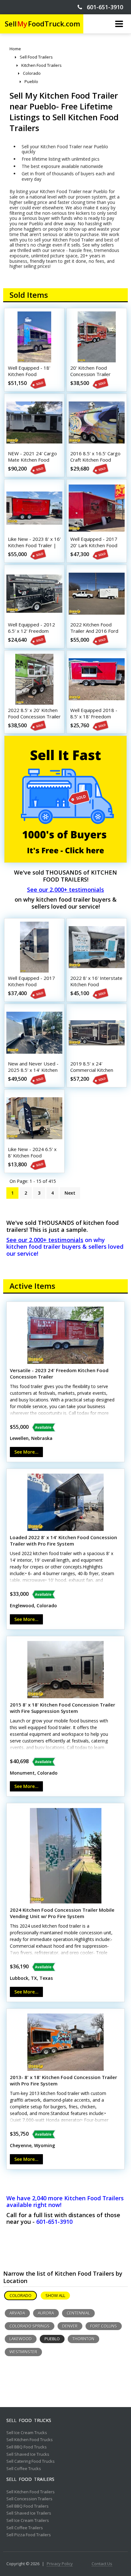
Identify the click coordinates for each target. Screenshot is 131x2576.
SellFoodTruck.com (42, 24)
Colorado (21, 2295)
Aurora (46, 2313)
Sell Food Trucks (29, 2420)
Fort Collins (104, 2326)
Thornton (83, 2339)
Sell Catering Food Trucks (31, 2461)
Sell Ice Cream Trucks (27, 2433)
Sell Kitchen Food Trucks (30, 2440)
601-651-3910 (103, 7)
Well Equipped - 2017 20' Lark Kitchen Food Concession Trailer (94, 545)
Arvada (17, 2313)
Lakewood (21, 2339)
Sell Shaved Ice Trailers (29, 2513)
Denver (70, 2326)
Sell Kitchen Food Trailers (31, 2492)
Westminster (23, 2352)
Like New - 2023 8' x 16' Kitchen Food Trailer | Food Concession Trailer (34, 545)
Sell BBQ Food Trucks (27, 2447)
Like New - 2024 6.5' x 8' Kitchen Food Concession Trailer (32, 1155)
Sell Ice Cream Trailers (28, 2521)
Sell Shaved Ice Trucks (28, 2454)
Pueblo (52, 2339)
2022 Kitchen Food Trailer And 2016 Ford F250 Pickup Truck (94, 631)
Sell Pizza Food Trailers (29, 2535)
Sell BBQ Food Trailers (28, 2506)
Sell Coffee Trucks (24, 2469)
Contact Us (102, 2564)
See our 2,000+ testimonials (65, 890)
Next (70, 1193)
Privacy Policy (60, 2564)
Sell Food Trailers (30, 2479)
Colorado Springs (30, 2326)
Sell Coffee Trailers (25, 2528)
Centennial (78, 2313)
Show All (55, 2295)
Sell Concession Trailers (29, 2499)
